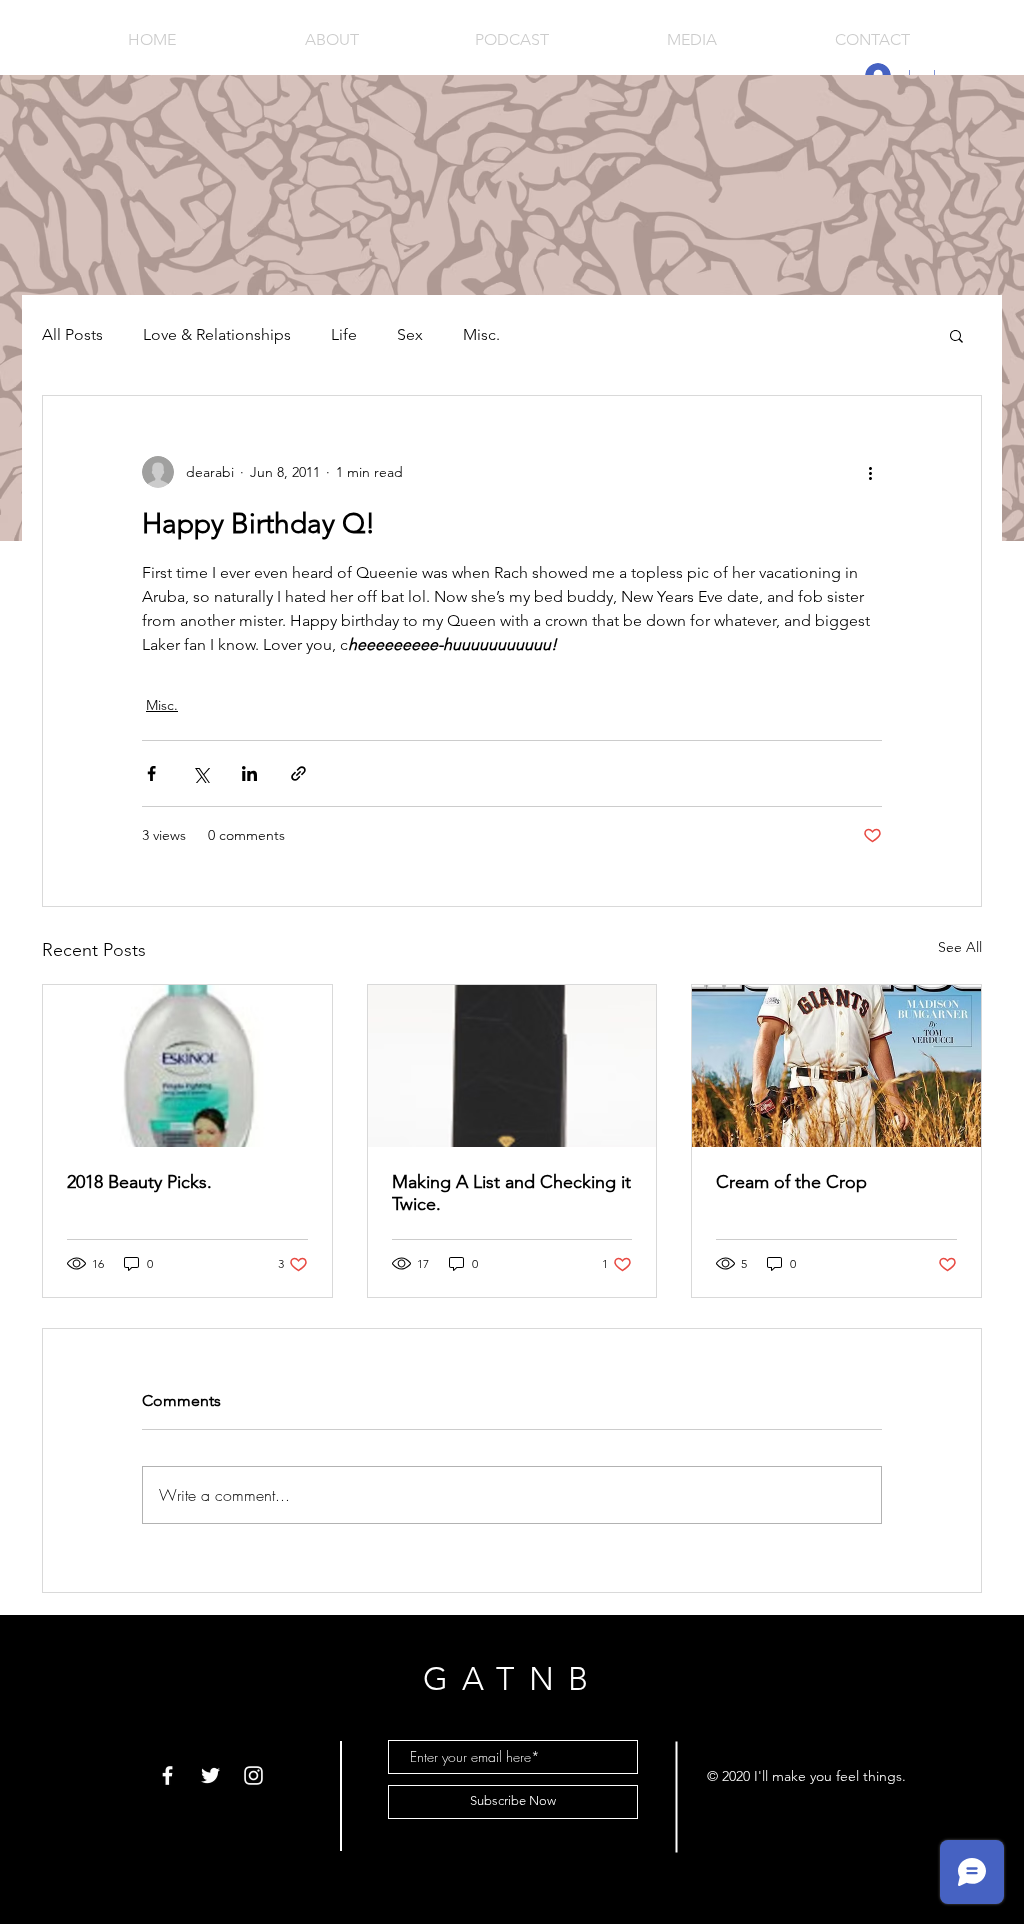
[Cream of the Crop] (836, 1066)
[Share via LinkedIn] (249, 773)
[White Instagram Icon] (253, 1775)
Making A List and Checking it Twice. (511, 1193)
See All (960, 947)
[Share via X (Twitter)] (200, 773)
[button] (956, 335)
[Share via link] (298, 773)
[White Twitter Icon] (210, 1775)
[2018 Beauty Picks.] (187, 1066)
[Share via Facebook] (151, 773)
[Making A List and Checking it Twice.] (512, 1066)
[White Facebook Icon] (167, 1775)
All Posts (72, 334)
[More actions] (870, 472)
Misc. (481, 334)
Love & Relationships (217, 334)
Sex (410, 334)
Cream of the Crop (791, 1182)
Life (344, 334)
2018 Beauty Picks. (139, 1182)
